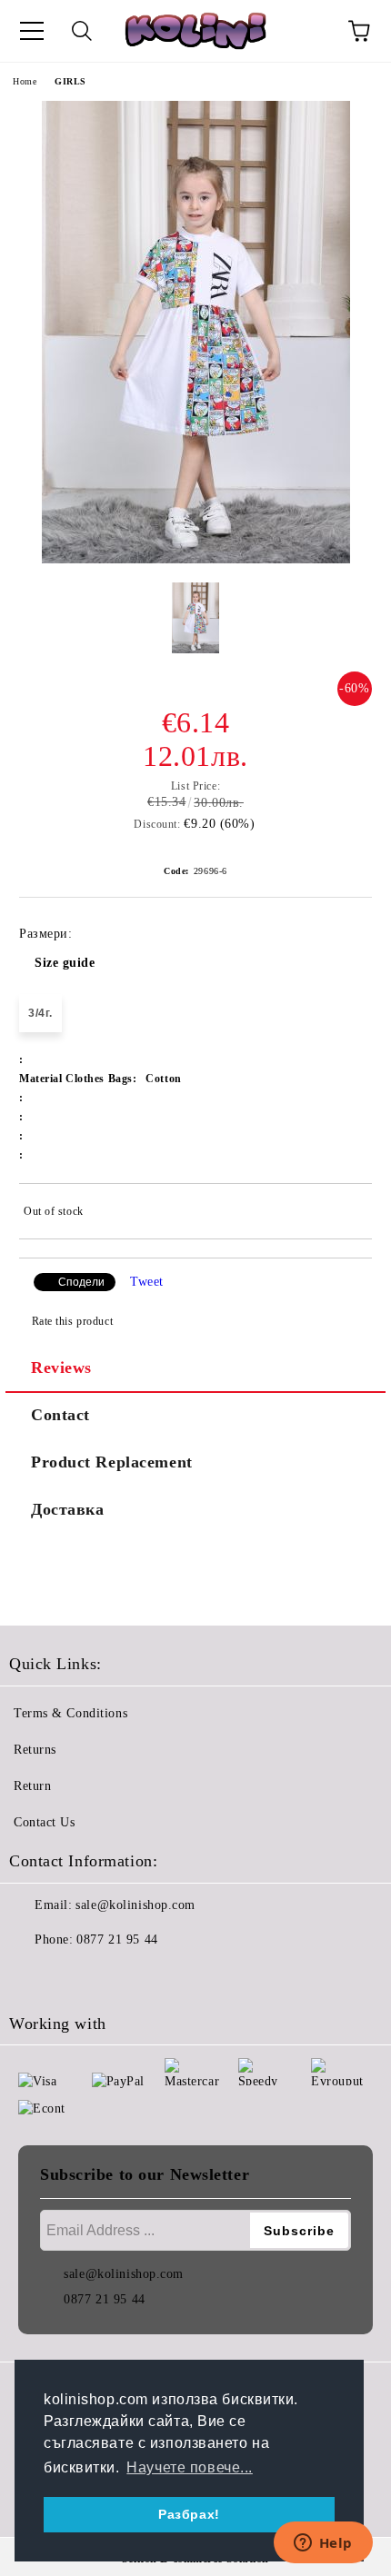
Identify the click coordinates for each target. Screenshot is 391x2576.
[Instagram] (73, 1976)
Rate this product (72, 1321)
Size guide (65, 963)
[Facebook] (33, 1976)
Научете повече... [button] (190, 2467)
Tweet (147, 1282)
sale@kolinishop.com (135, 1905)
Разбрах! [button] (189, 2514)
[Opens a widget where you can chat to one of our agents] (323, 2544)
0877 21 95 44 (117, 1939)
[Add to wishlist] (346, 1214)
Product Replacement (112, 1462)
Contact (60, 1415)
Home (25, 81)
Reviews (61, 1368)
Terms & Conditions (70, 1713)
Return (32, 1786)
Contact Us (45, 1822)
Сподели (81, 1282)
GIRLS (70, 81)
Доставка (67, 1509)
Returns (35, 1750)
